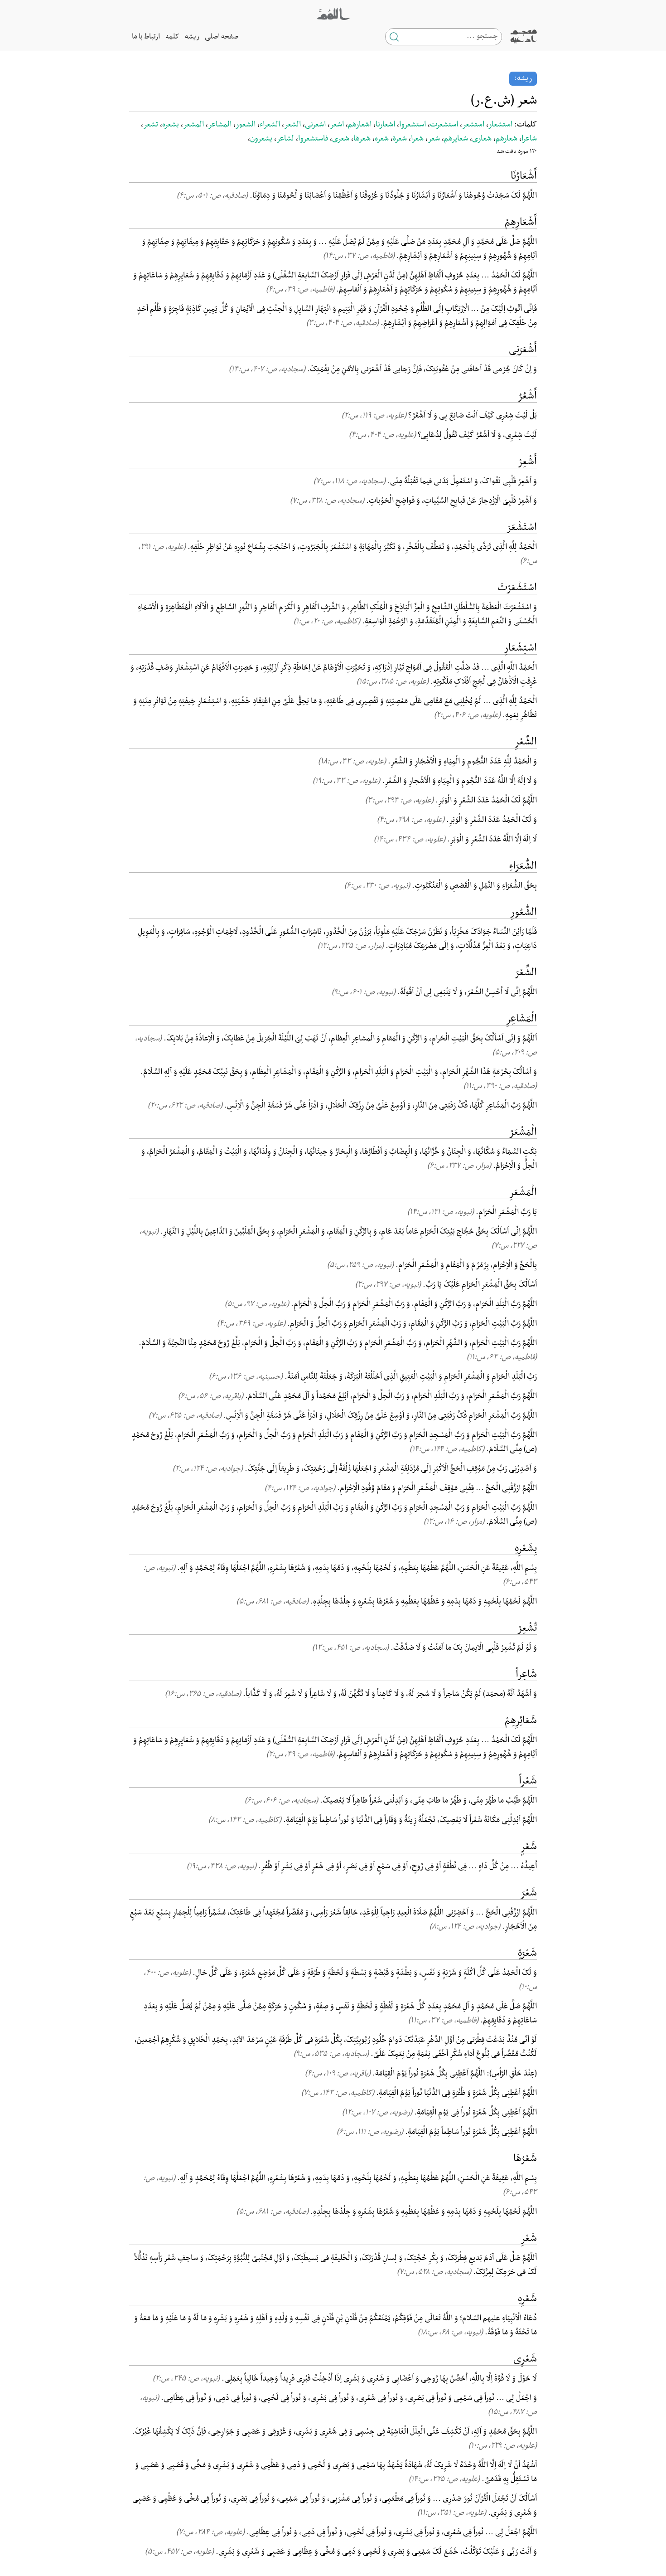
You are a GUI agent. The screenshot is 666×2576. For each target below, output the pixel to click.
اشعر (337, 125)
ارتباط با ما (146, 37)
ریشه (192, 37)
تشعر (151, 125)
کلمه (172, 37)
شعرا (417, 139)
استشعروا (413, 125)
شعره (382, 139)
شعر (434, 139)
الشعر (292, 125)
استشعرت (444, 125)
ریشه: (523, 78)
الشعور (246, 125)
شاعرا (529, 139)
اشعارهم (360, 125)
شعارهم (507, 139)
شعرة (400, 139)
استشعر (473, 125)
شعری (341, 139)
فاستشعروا (313, 139)
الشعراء (270, 125)
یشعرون (261, 139)
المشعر (193, 125)
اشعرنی (315, 125)
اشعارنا (385, 125)
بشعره (171, 125)
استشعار (500, 125)
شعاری (482, 139)
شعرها (362, 139)
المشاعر (220, 125)
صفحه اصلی (222, 37)
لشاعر (285, 139)
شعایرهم (456, 139)
